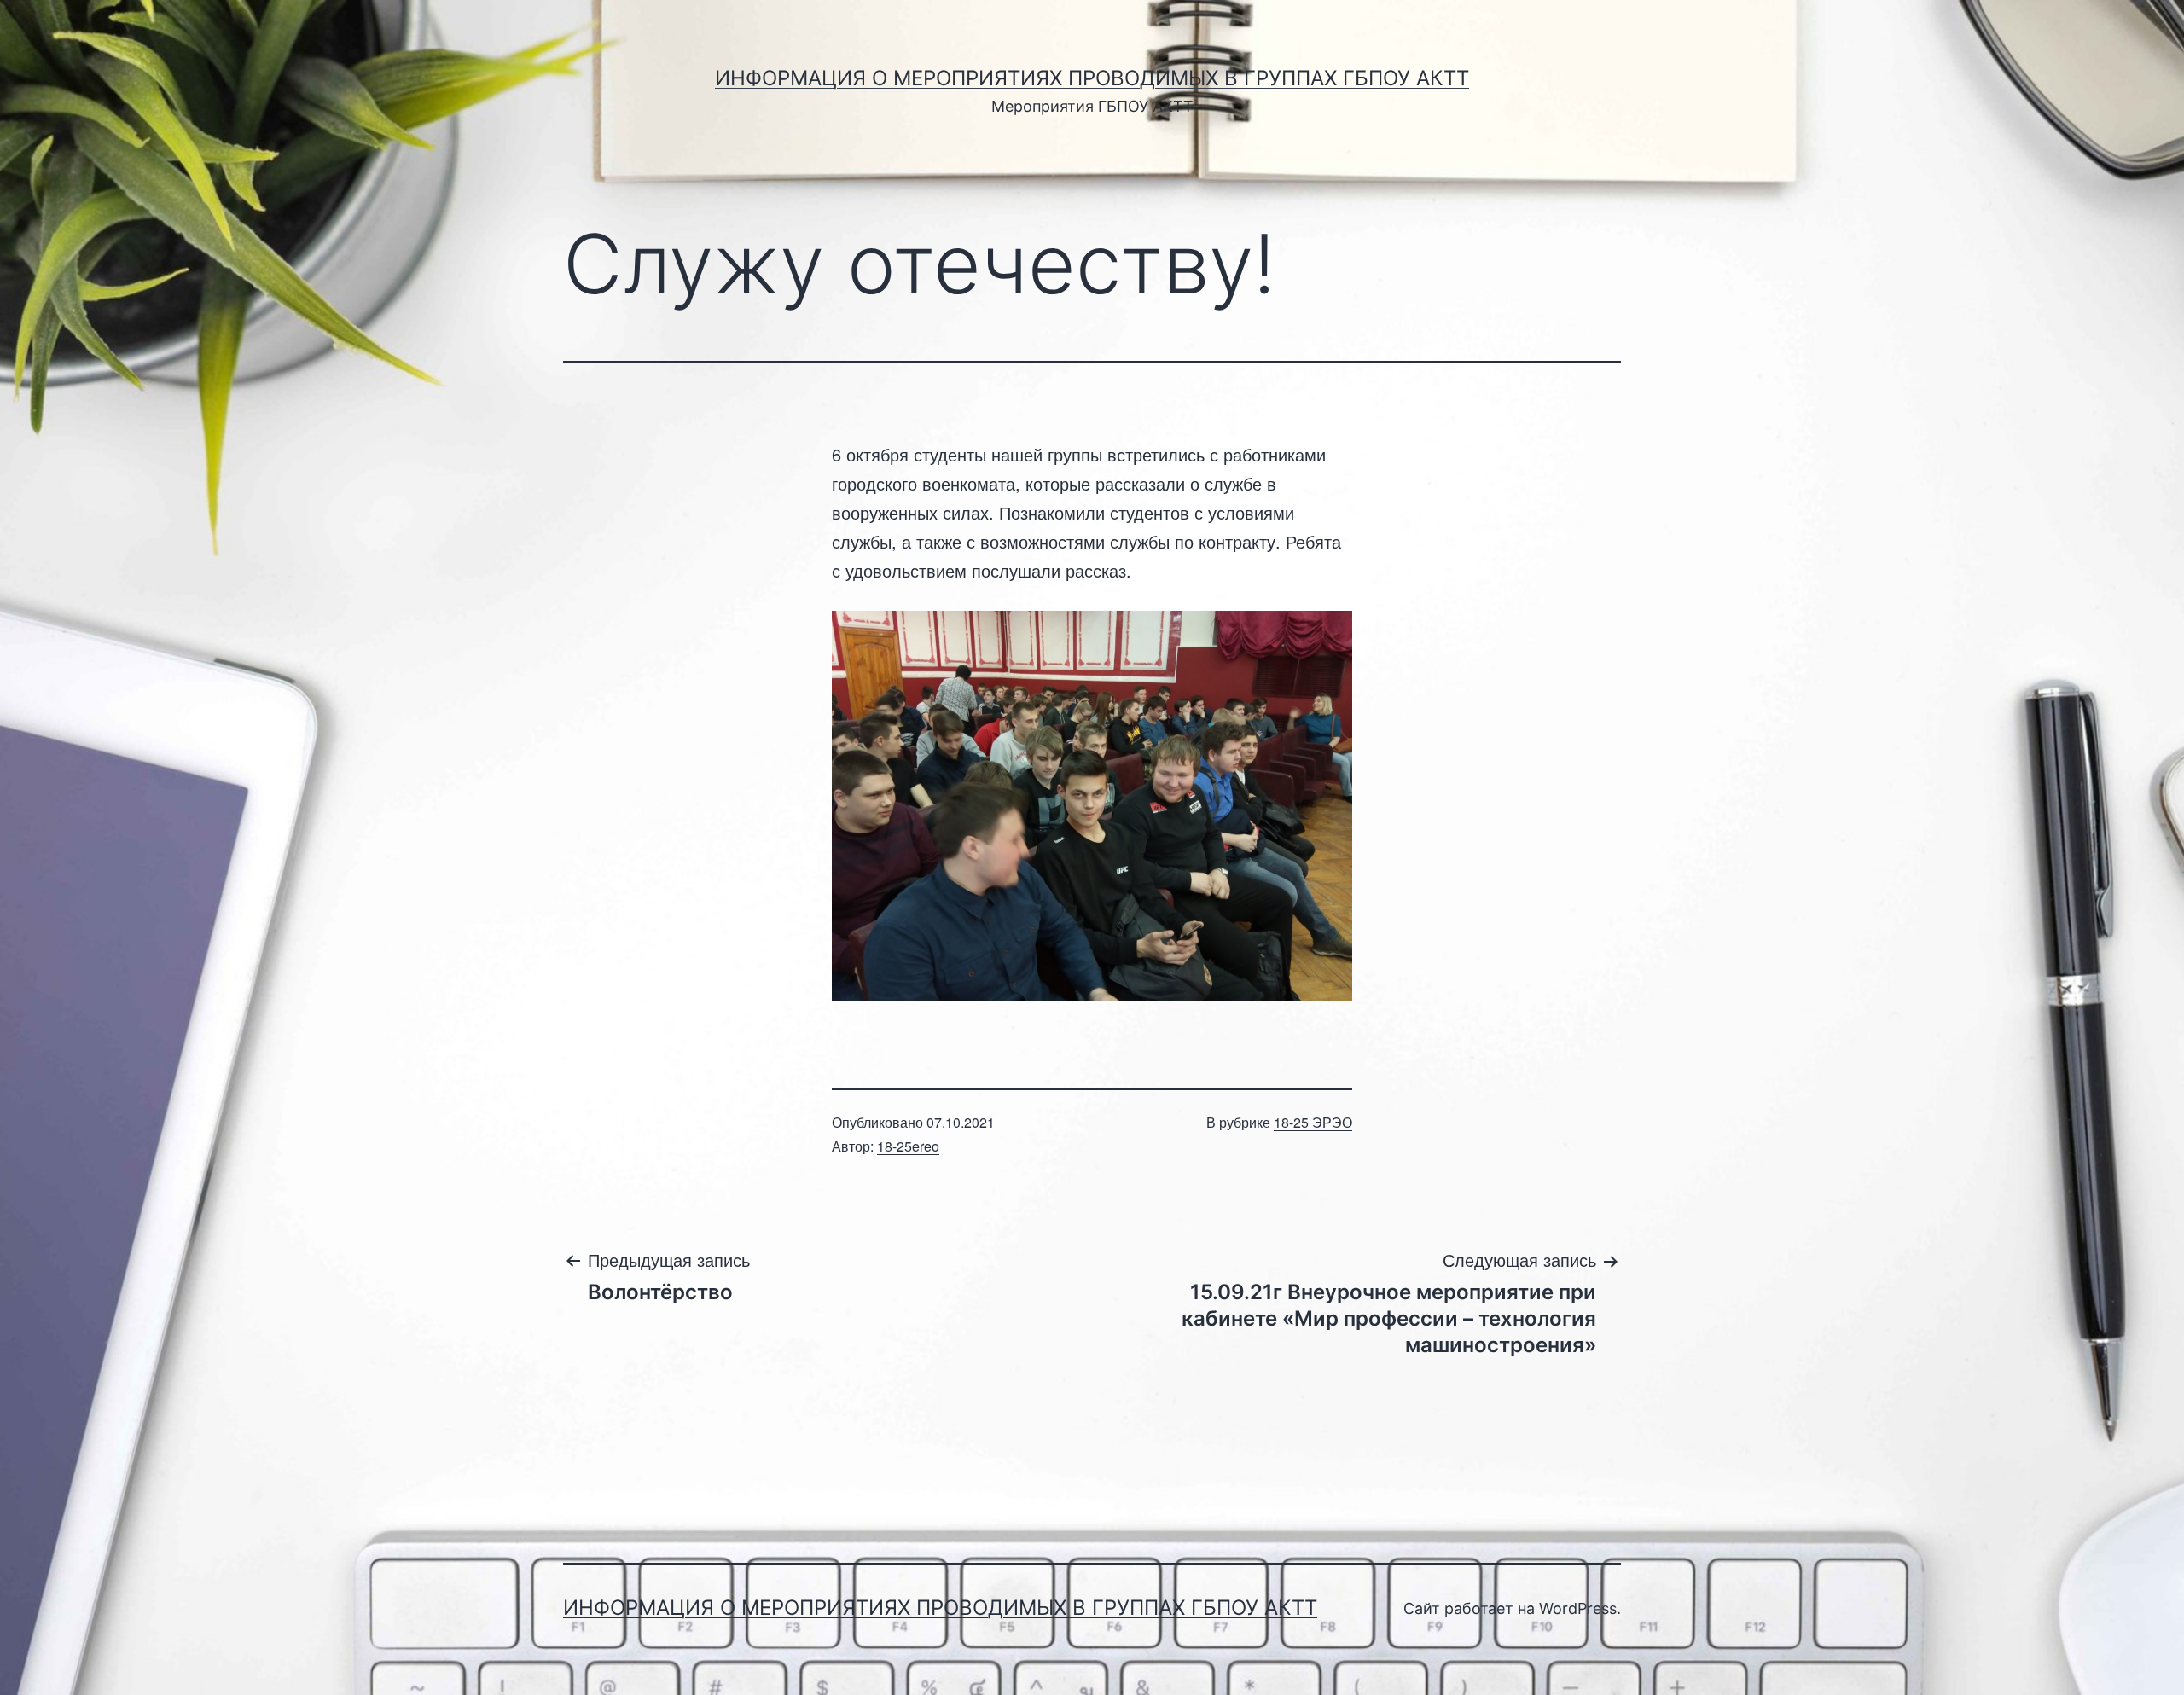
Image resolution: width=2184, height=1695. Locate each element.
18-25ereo (908, 1146)
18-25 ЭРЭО (1313, 1122)
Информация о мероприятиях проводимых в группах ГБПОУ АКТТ (1092, 78)
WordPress (1578, 1608)
